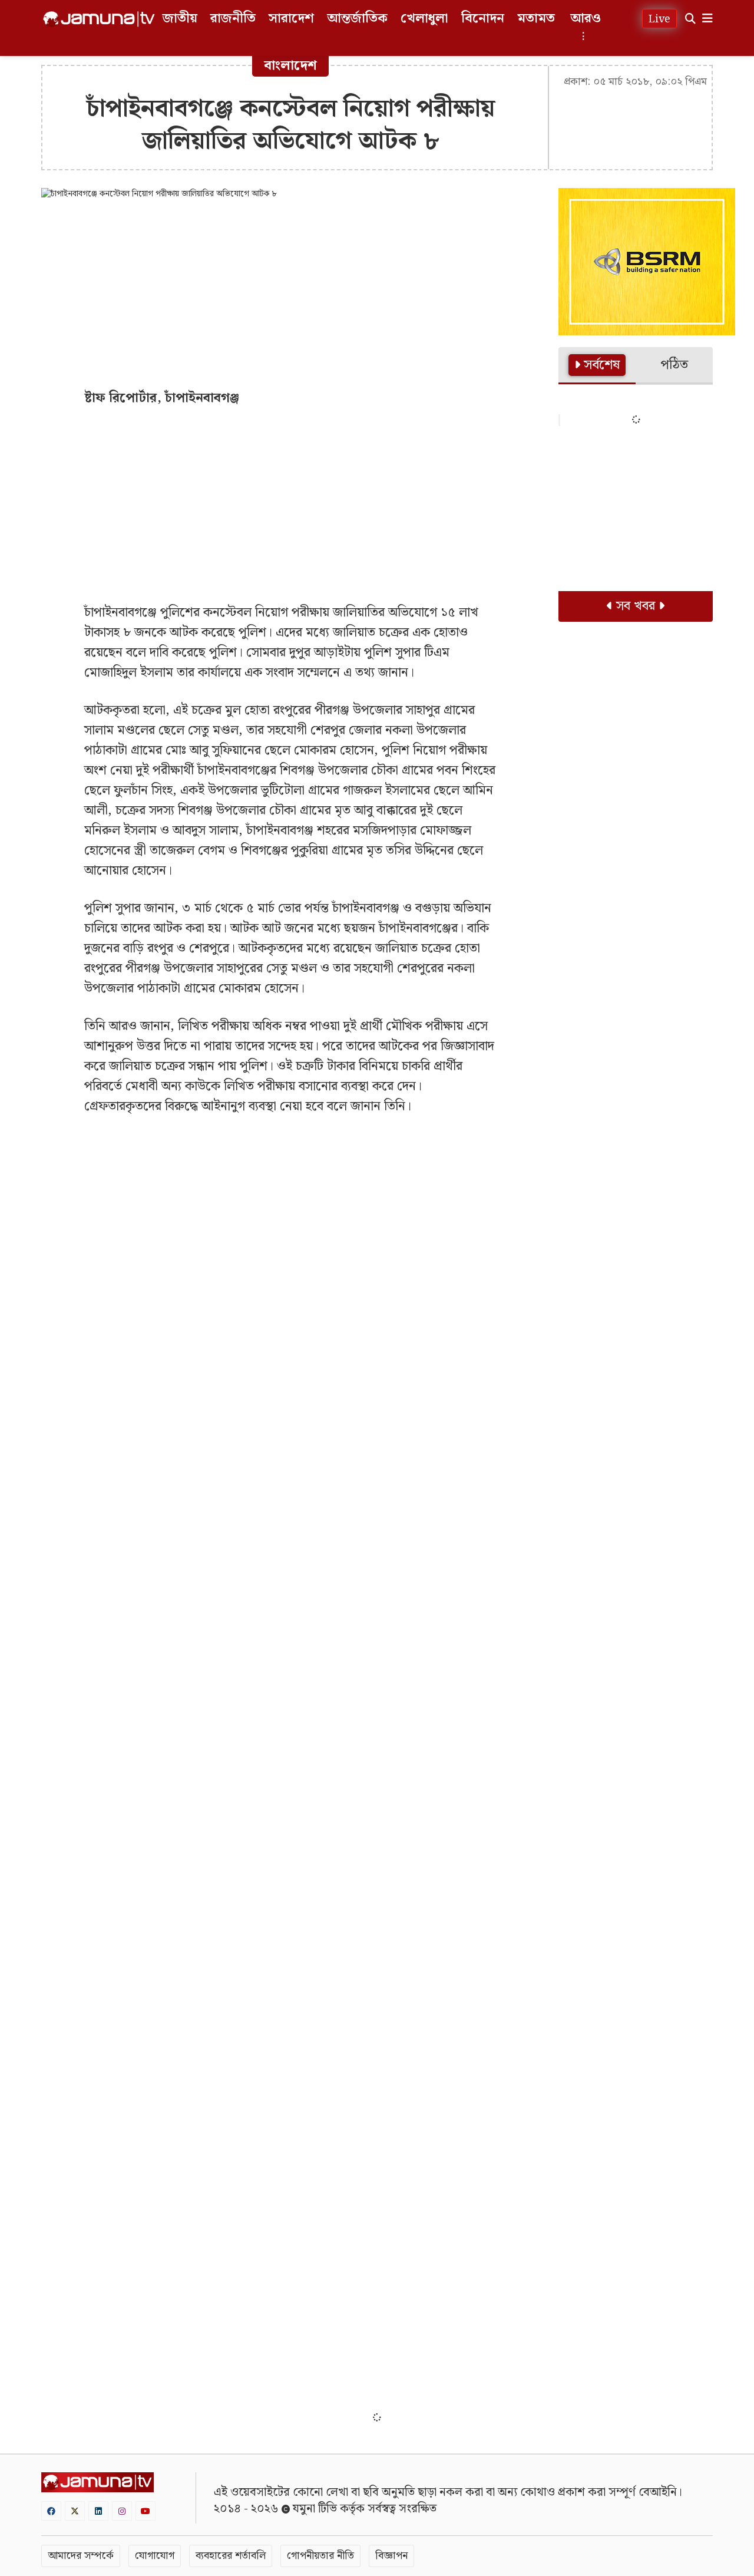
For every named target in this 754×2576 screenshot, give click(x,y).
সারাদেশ (291, 19)
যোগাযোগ (155, 2556)
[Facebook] (51, 2511)
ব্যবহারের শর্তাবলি (231, 2556)
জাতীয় (180, 19)
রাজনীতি (233, 19)
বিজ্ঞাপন (391, 2556)
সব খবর (636, 606)
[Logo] (99, 19)
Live (659, 19)
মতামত (536, 19)
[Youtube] (145, 2511)
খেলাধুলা (424, 19)
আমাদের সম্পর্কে (81, 2556)
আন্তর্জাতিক (357, 19)
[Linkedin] (98, 2511)
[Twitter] (75, 2511)
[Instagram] (122, 2511)
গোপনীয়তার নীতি (320, 2556)
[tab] (597, 366)
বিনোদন (483, 19)
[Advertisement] (291, 294)
